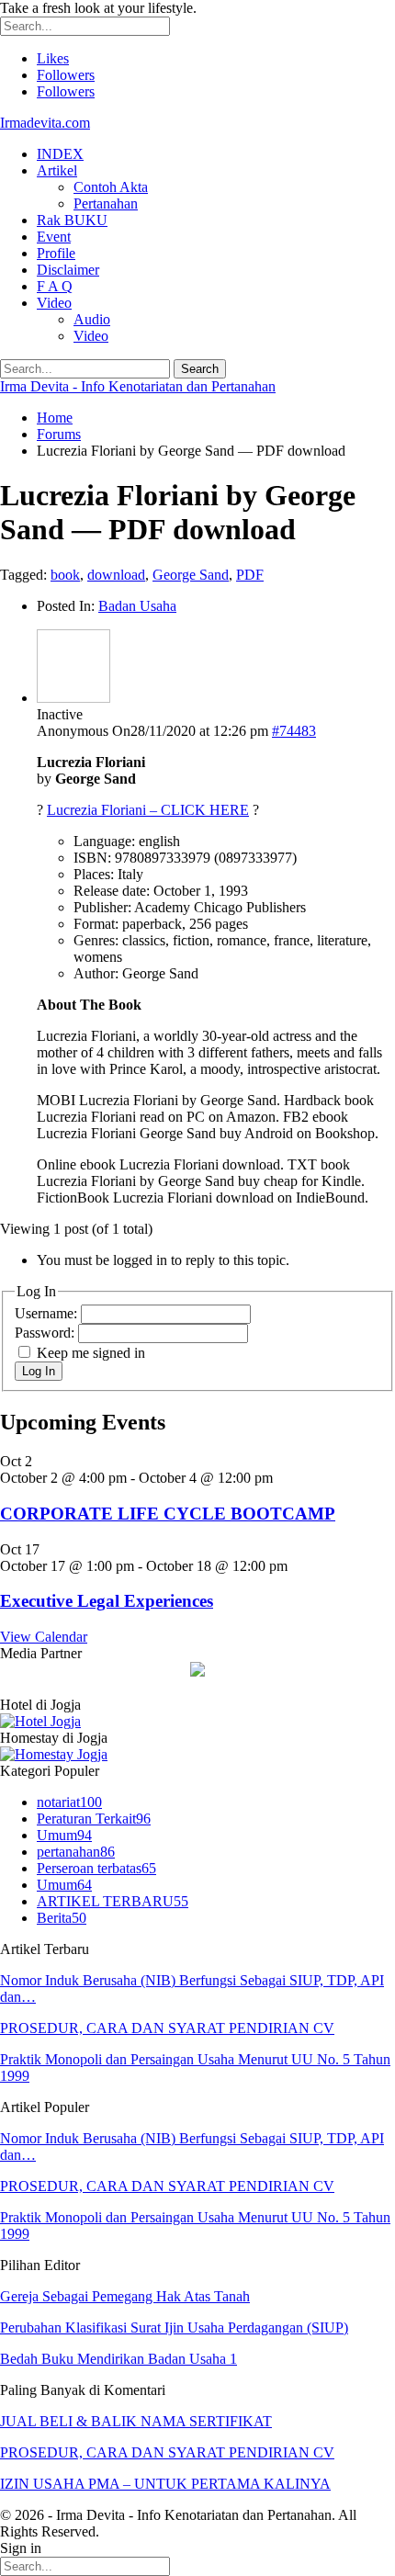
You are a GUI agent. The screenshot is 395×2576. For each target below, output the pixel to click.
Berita (62, 1918)
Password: (46, 1333)
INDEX (60, 154)
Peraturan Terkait (94, 1819)
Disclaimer (68, 270)
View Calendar (44, 1637)
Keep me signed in (91, 1353)
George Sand (191, 575)
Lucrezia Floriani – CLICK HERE (148, 810)
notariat (69, 1802)
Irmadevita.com (45, 123)
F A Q (55, 286)
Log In (39, 1371)
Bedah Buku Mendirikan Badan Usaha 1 (118, 2359)
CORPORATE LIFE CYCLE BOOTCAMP (168, 1514)
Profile (56, 253)
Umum (64, 1835)
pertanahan (76, 1852)
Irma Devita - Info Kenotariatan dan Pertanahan (138, 386)
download (116, 575)
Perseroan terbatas (96, 1868)
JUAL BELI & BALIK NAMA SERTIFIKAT (136, 2421)
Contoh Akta (111, 187)
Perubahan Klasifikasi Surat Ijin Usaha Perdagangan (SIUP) (174, 2327)
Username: (48, 1313)
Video (54, 303)
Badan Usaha (137, 606)
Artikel (57, 170)
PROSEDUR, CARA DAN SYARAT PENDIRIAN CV (167, 2028)
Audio (92, 319)
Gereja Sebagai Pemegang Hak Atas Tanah (125, 2296)
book (65, 575)
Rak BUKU (72, 220)
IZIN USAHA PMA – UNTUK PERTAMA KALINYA (165, 2484)
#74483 (294, 731)
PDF (250, 575)
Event (54, 237)
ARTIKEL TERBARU (113, 1901)
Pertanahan (106, 203)
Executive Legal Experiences (107, 1601)
